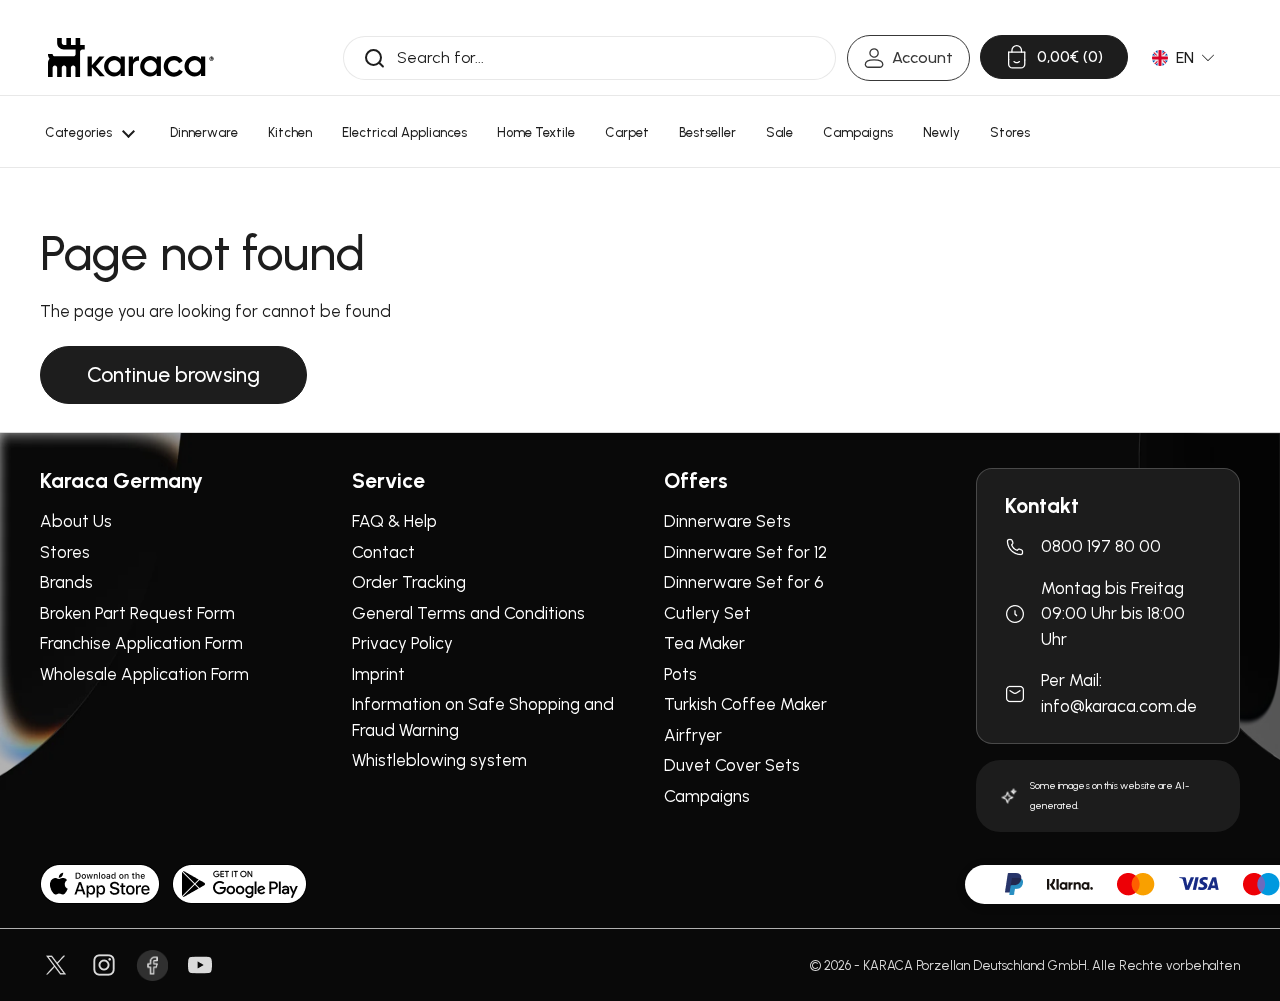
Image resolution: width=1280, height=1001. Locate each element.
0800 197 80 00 (1101, 546)
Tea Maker (704, 643)
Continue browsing (173, 374)
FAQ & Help (394, 521)
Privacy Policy (402, 643)
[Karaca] (131, 57)
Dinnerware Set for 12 (745, 552)
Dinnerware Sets (727, 521)
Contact (383, 552)
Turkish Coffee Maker (745, 704)
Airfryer (693, 735)
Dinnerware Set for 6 (744, 582)
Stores (65, 552)
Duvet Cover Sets (732, 765)
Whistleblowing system (439, 760)
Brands (66, 582)
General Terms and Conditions (468, 613)
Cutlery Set (707, 613)
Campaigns (707, 796)
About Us (76, 521)
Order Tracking (409, 582)
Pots (680, 674)
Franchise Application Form (141, 643)
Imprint (378, 674)
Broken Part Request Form (137, 613)
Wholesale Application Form (144, 674)
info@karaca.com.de (1119, 706)
